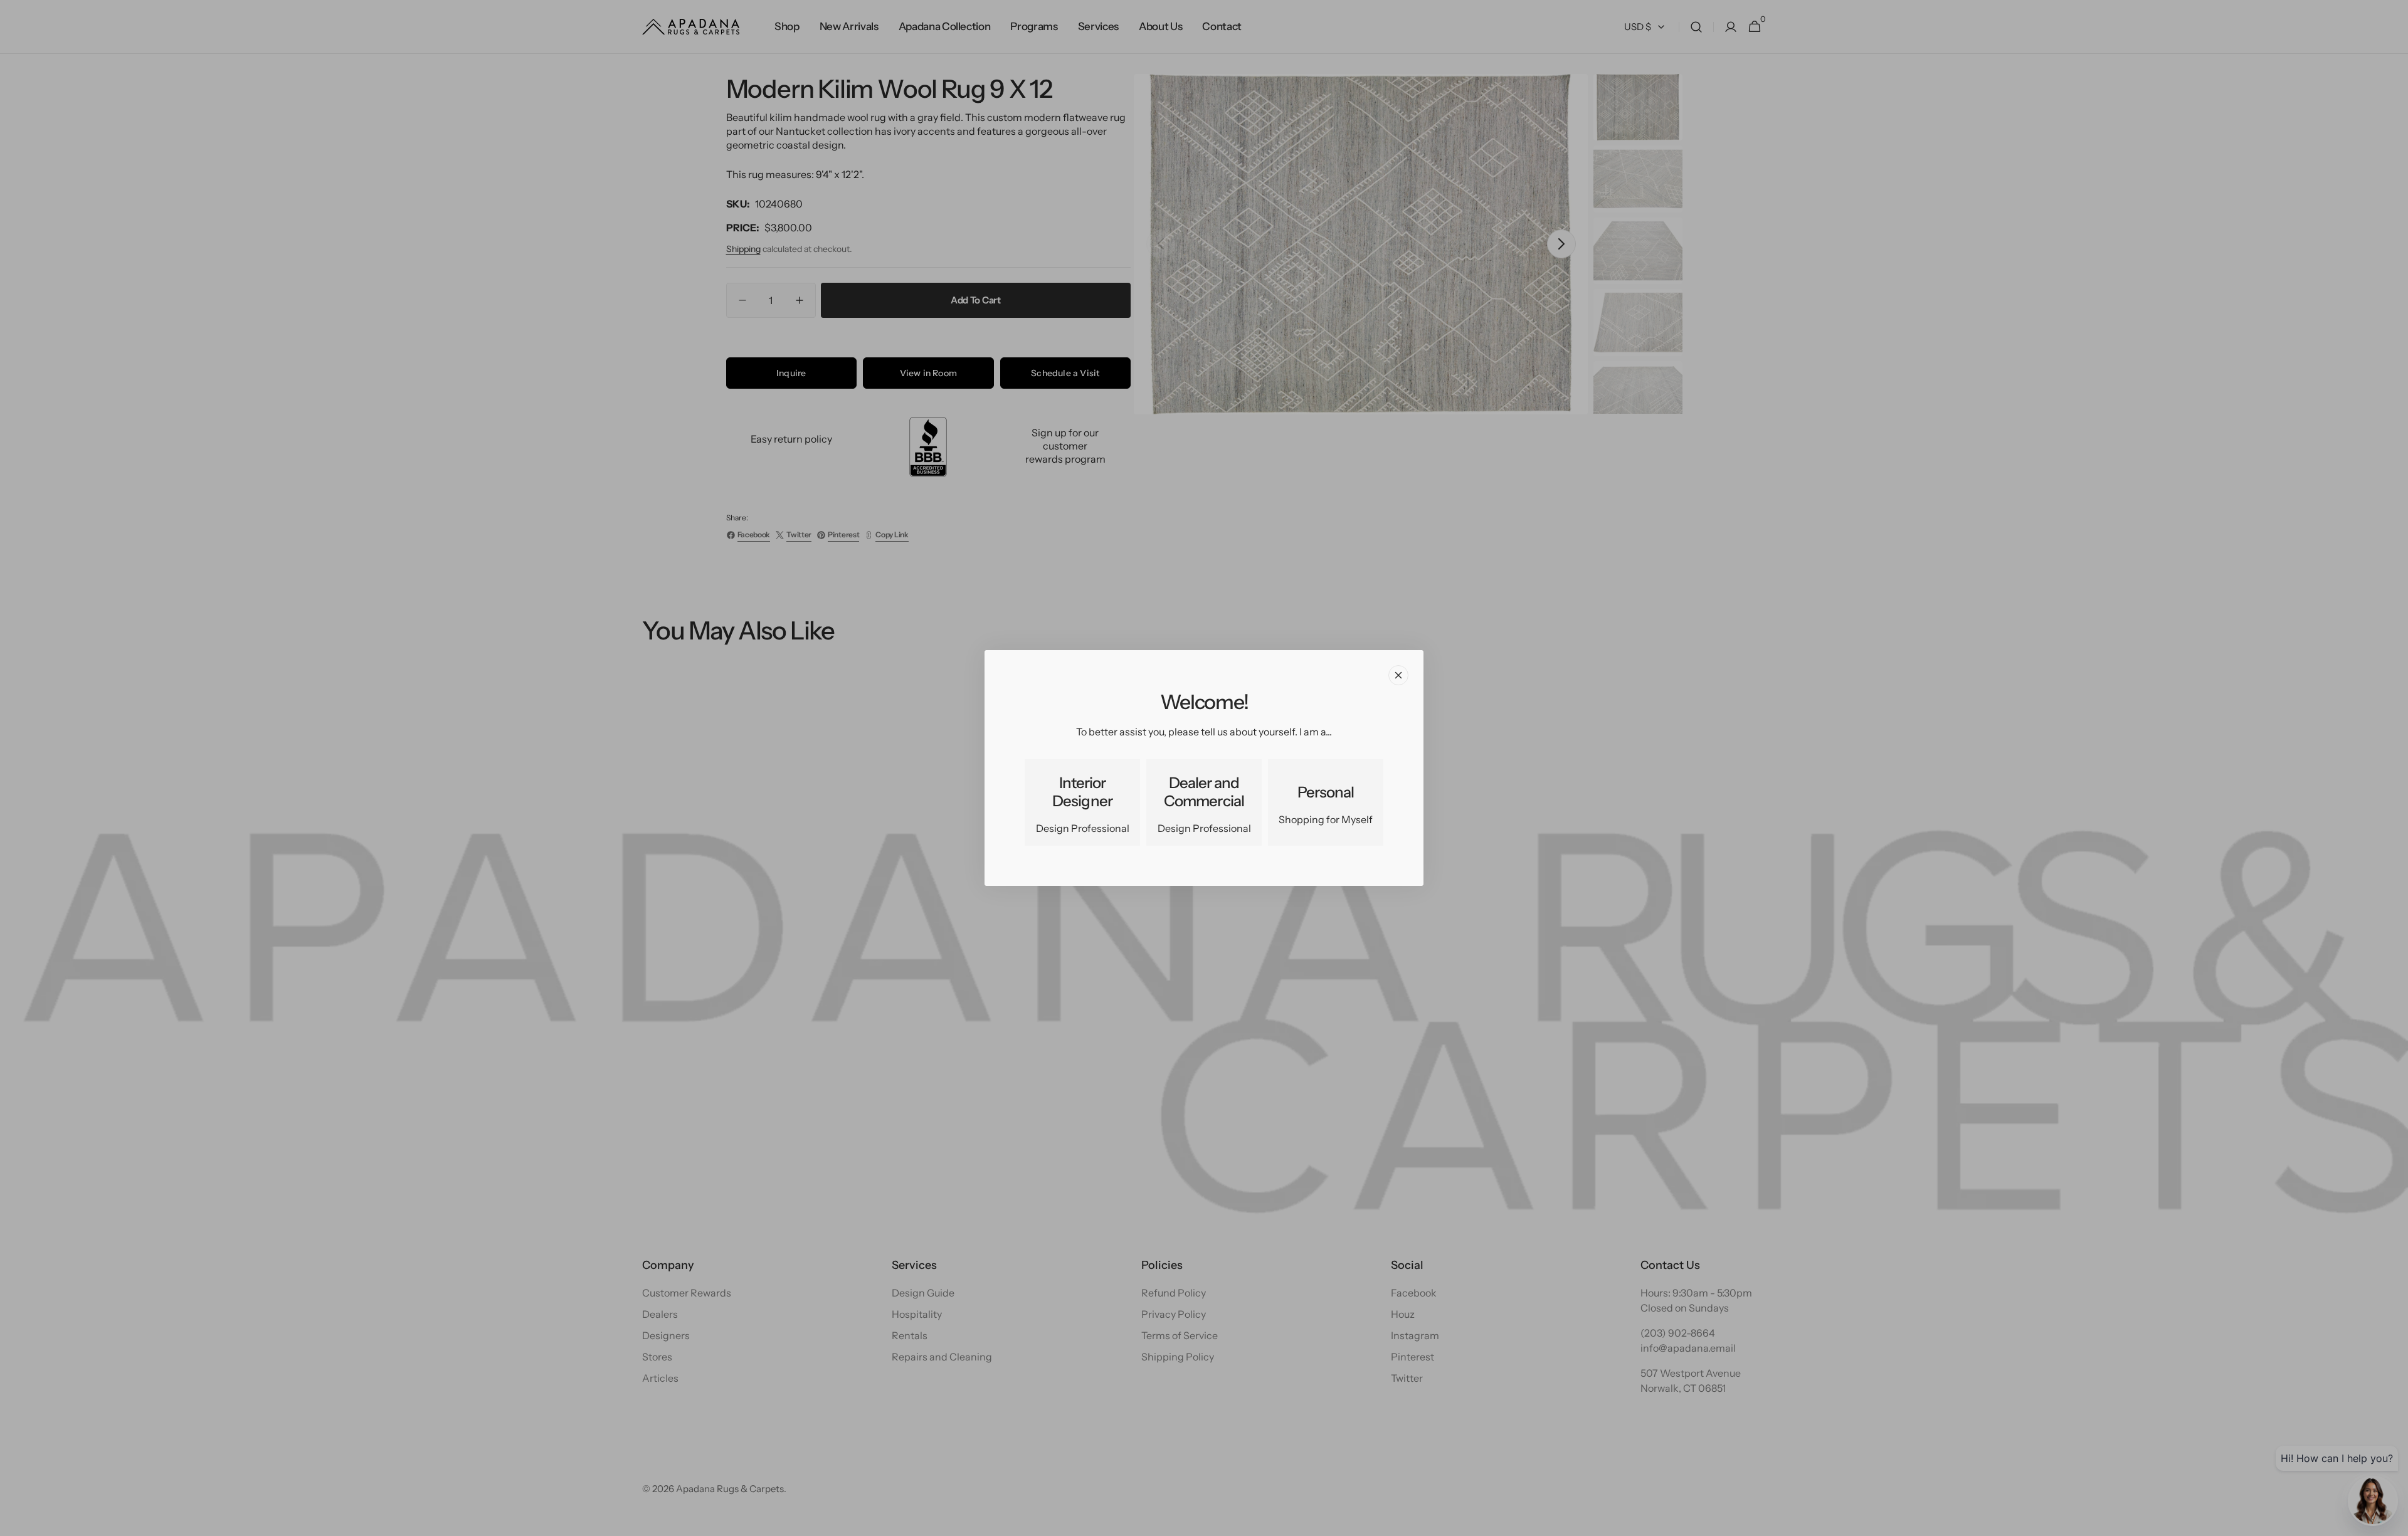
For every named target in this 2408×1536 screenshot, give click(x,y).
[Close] (1398, 675)
